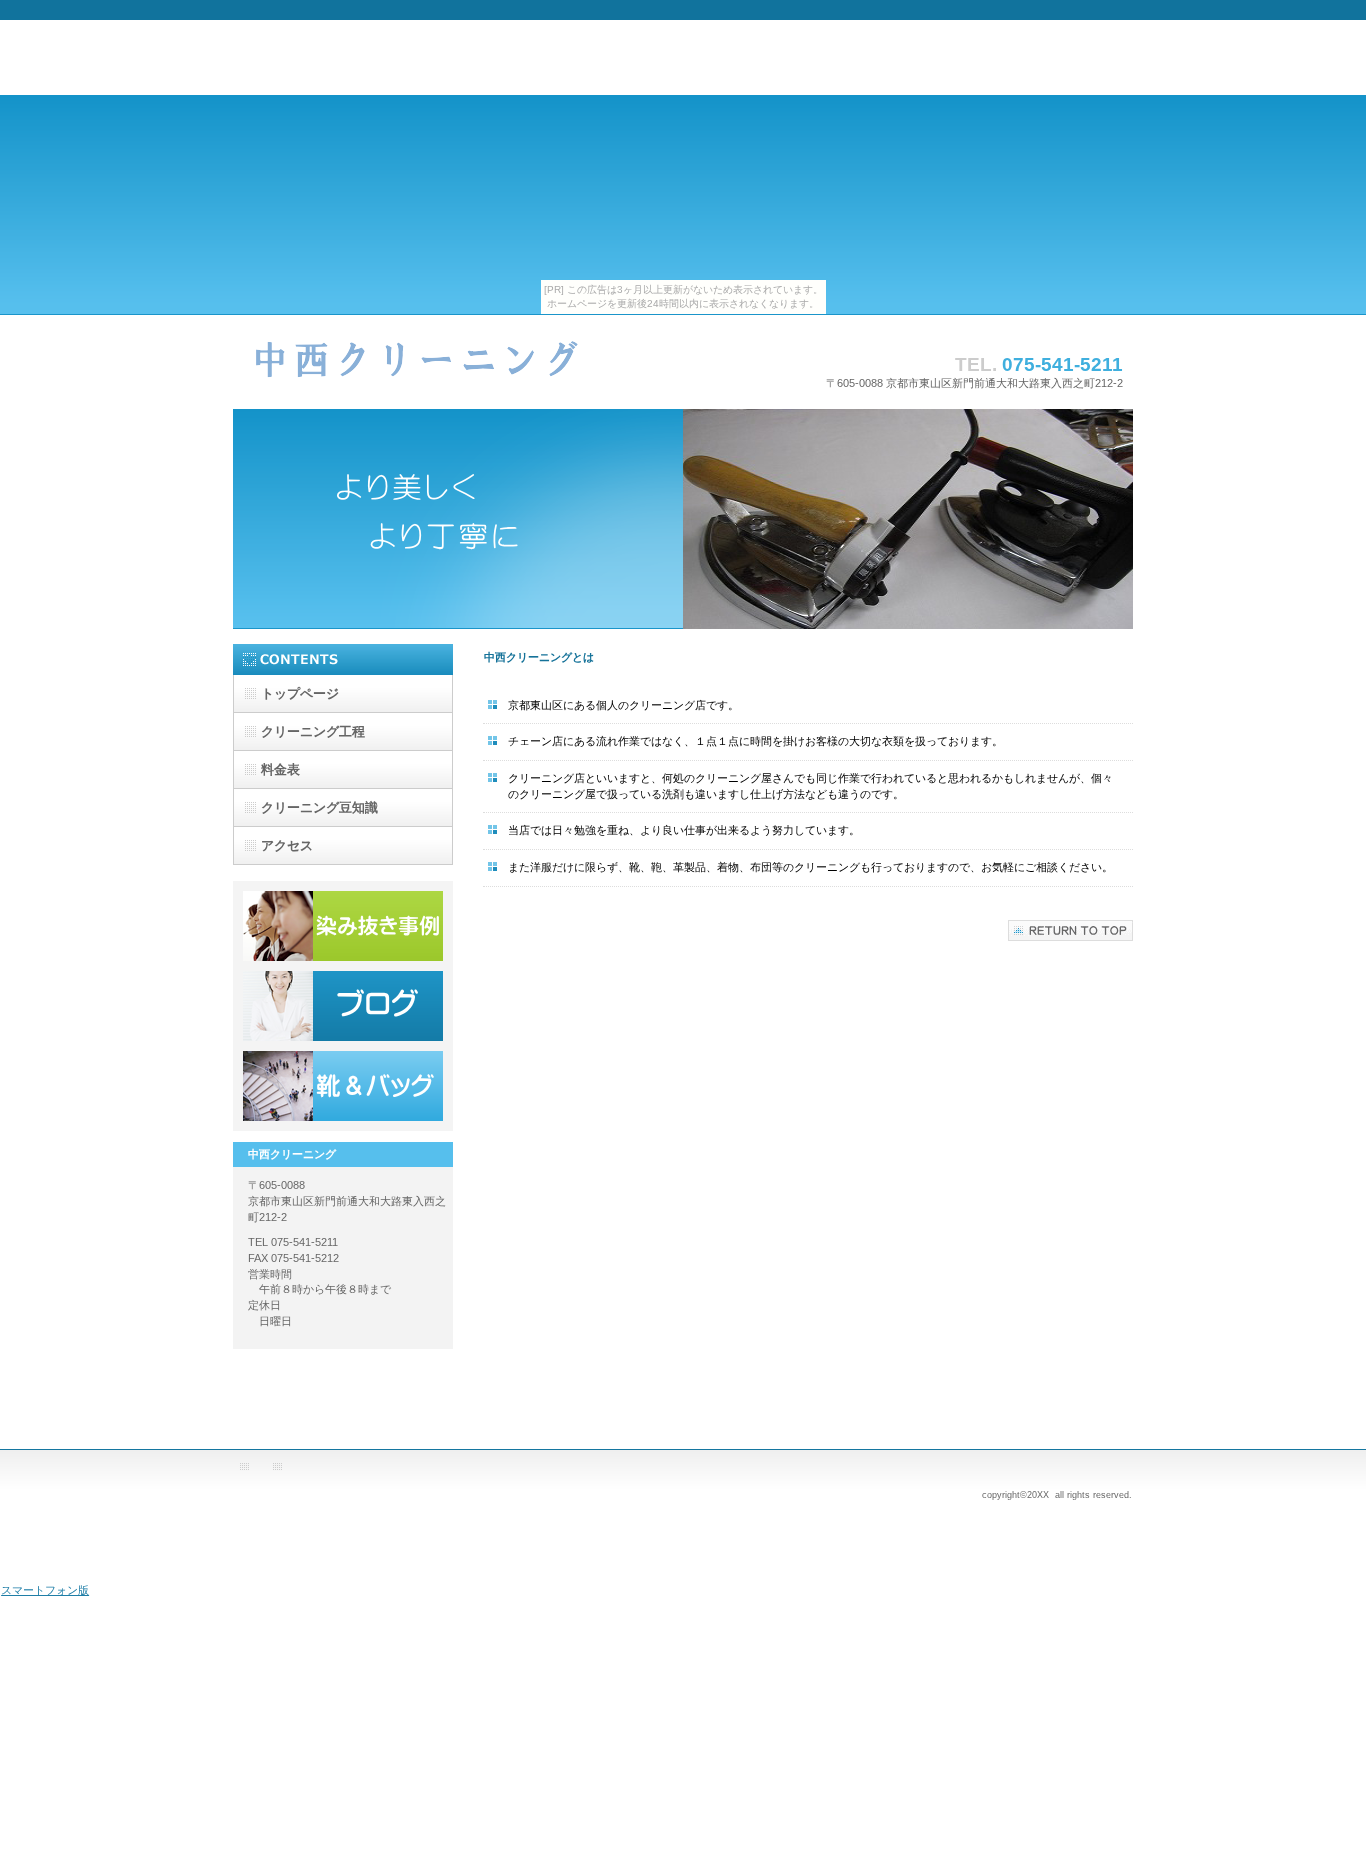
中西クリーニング (433, 371)
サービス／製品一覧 (343, 926)
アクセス (343, 1086)
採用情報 (343, 1006)
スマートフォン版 (45, 1590)
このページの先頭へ (1070, 930)
